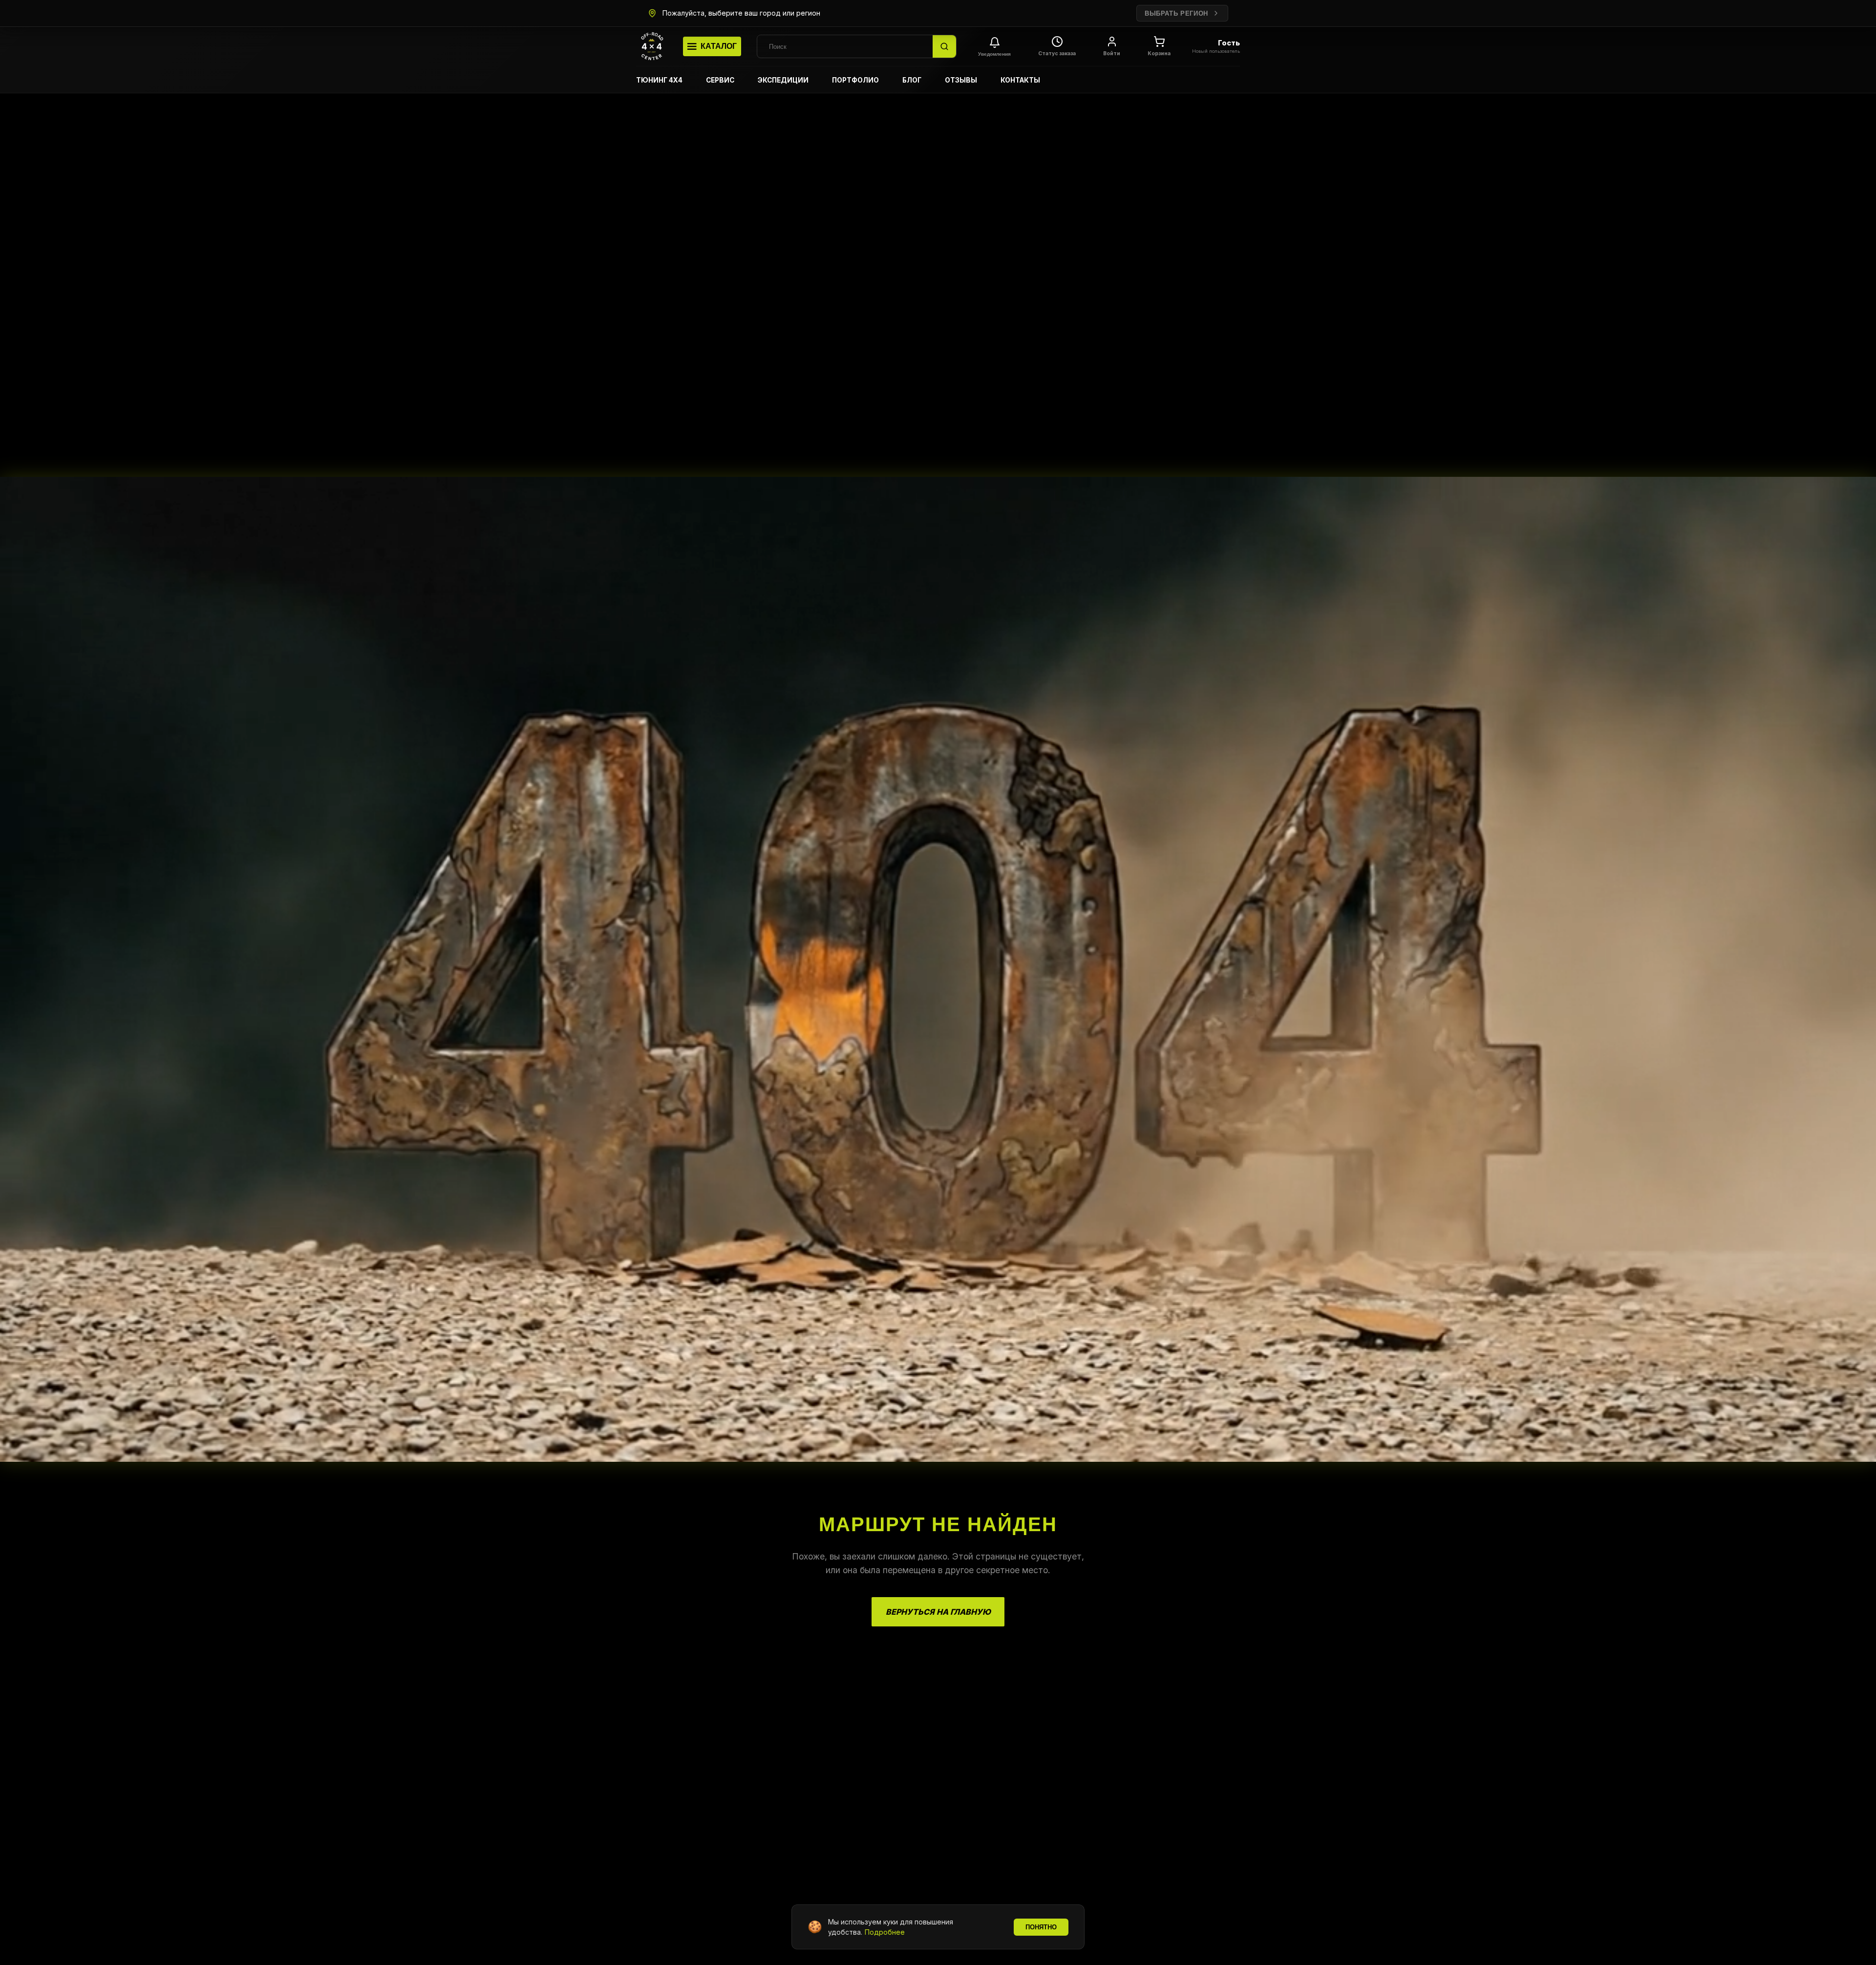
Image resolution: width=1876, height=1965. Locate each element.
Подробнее (885, 1932)
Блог (912, 80)
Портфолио (855, 80)
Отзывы (961, 80)
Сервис (720, 80)
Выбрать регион (1176, 13)
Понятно (1041, 1927)
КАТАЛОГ (719, 46)
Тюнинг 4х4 (659, 80)
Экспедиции (783, 80)
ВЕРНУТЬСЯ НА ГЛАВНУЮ (938, 1612)
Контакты (1020, 80)
